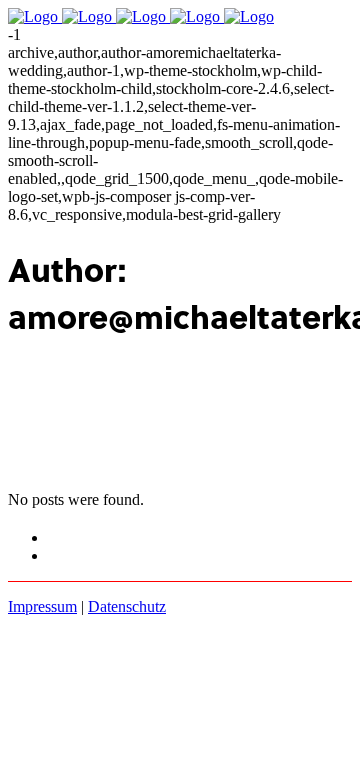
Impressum (42, 606)
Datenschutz (127, 606)
